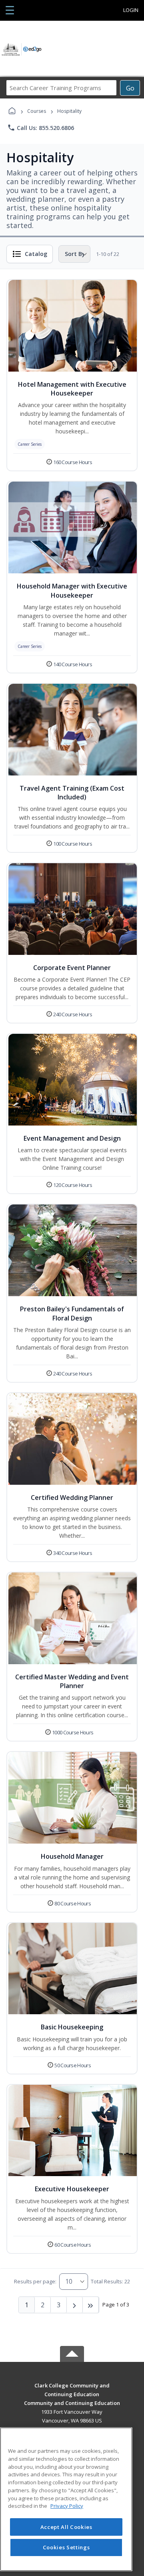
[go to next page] (75, 2305)
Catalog (36, 254)
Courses (37, 111)
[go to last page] (91, 2305)
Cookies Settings (66, 2547)
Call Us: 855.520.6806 (41, 128)
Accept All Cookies (66, 2527)
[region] (66, 2499)
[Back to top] (72, 2391)
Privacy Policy (67, 2506)
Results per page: (35, 2281)
